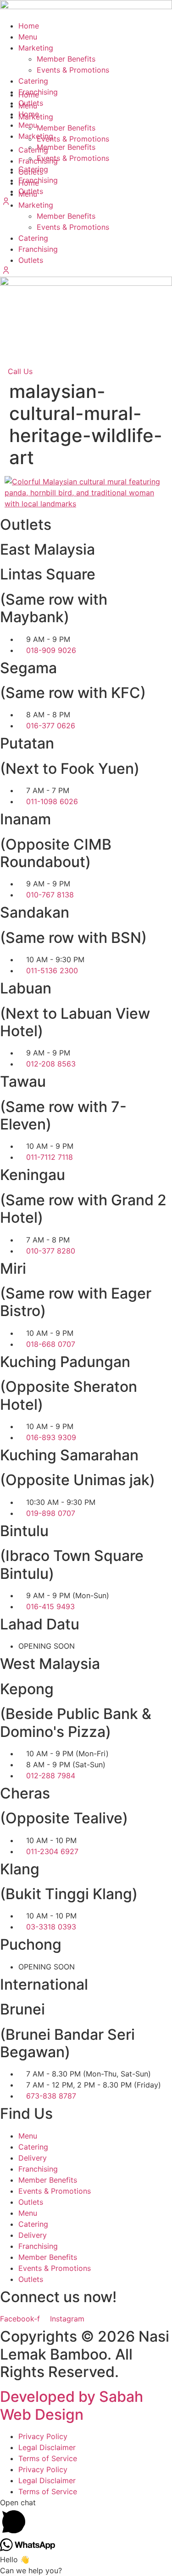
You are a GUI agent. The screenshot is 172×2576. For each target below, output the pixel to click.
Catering (33, 238)
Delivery (33, 2158)
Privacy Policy (43, 2436)
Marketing (36, 48)
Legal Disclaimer (47, 2447)
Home (29, 26)
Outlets (31, 260)
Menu (28, 37)
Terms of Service (48, 2458)
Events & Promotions (73, 227)
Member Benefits (66, 216)
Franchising (38, 249)
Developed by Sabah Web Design (72, 2405)
